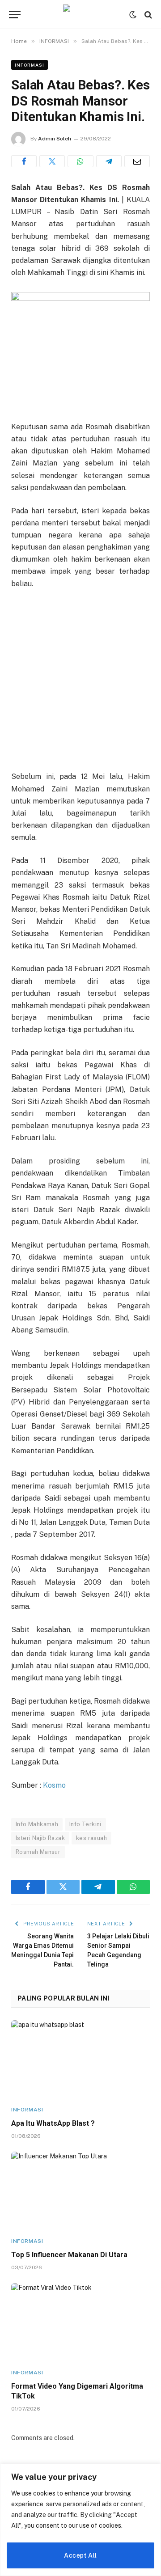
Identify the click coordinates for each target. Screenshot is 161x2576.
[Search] (147, 15)
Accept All (80, 2555)
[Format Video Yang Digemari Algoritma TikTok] (80, 2322)
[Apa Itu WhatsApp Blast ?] (80, 2059)
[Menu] (15, 15)
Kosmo (54, 1785)
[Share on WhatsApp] (80, 161)
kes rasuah (91, 1838)
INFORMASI (30, 65)
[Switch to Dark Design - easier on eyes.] (133, 15)
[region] (80, 2520)
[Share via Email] (137, 161)
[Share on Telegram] (109, 161)
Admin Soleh (55, 139)
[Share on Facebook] (24, 161)
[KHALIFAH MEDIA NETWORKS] (80, 15)
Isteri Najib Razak (40, 1838)
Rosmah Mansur (38, 1852)
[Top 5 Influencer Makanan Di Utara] (80, 2191)
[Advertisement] (80, 681)
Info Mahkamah (37, 1824)
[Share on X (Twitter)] (52, 161)
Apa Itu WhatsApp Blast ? (53, 2123)
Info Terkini (85, 1824)
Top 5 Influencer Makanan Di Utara (69, 2255)
